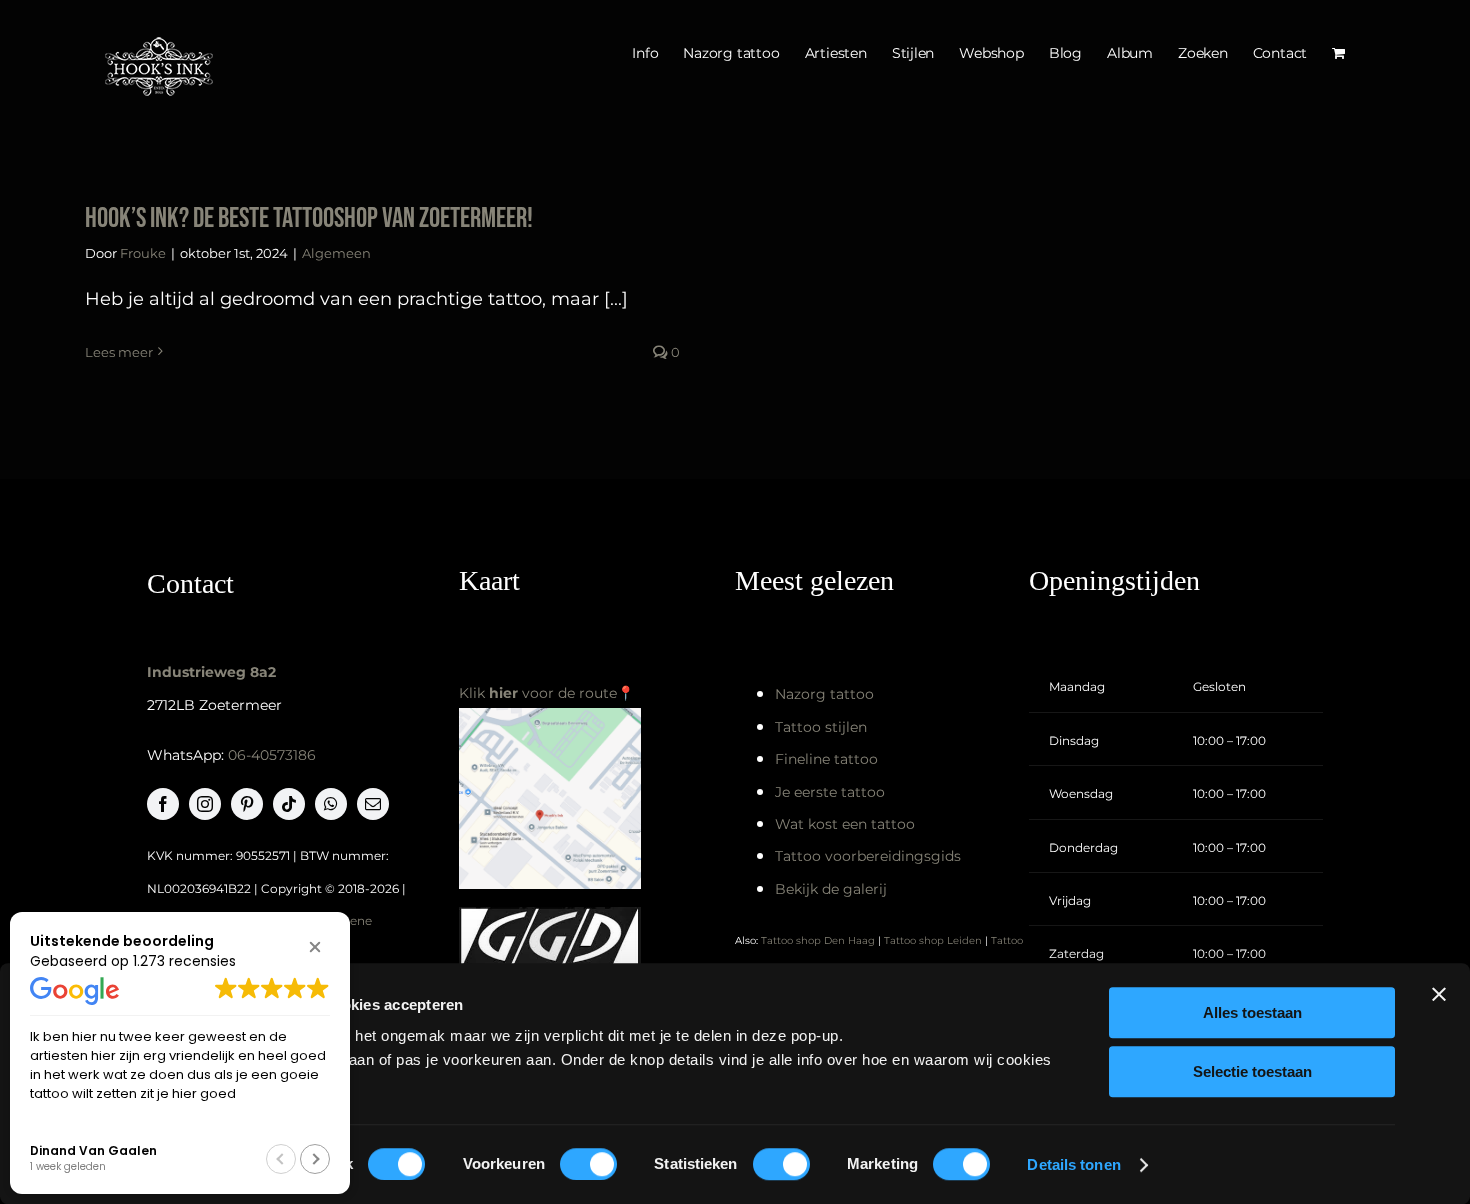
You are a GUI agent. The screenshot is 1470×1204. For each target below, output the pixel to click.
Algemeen (336, 253)
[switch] (588, 1164)
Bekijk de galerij (831, 889)
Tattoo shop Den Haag (818, 940)
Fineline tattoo (826, 759)
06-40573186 (272, 755)
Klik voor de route (538, 693)
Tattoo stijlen (821, 727)
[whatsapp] (331, 804)
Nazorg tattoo (824, 694)
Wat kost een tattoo (845, 824)
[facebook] (163, 804)
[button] (315, 947)
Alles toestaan (1252, 1012)
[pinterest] (247, 804)
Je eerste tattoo (830, 792)
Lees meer (119, 352)
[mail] (373, 804)
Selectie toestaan (1252, 1071)
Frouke (143, 253)
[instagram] (205, 804)
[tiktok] (289, 804)
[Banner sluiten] (1439, 994)
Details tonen (1073, 1164)
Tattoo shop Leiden (933, 940)
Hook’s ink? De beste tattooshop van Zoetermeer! (309, 218)
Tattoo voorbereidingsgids (868, 856)
